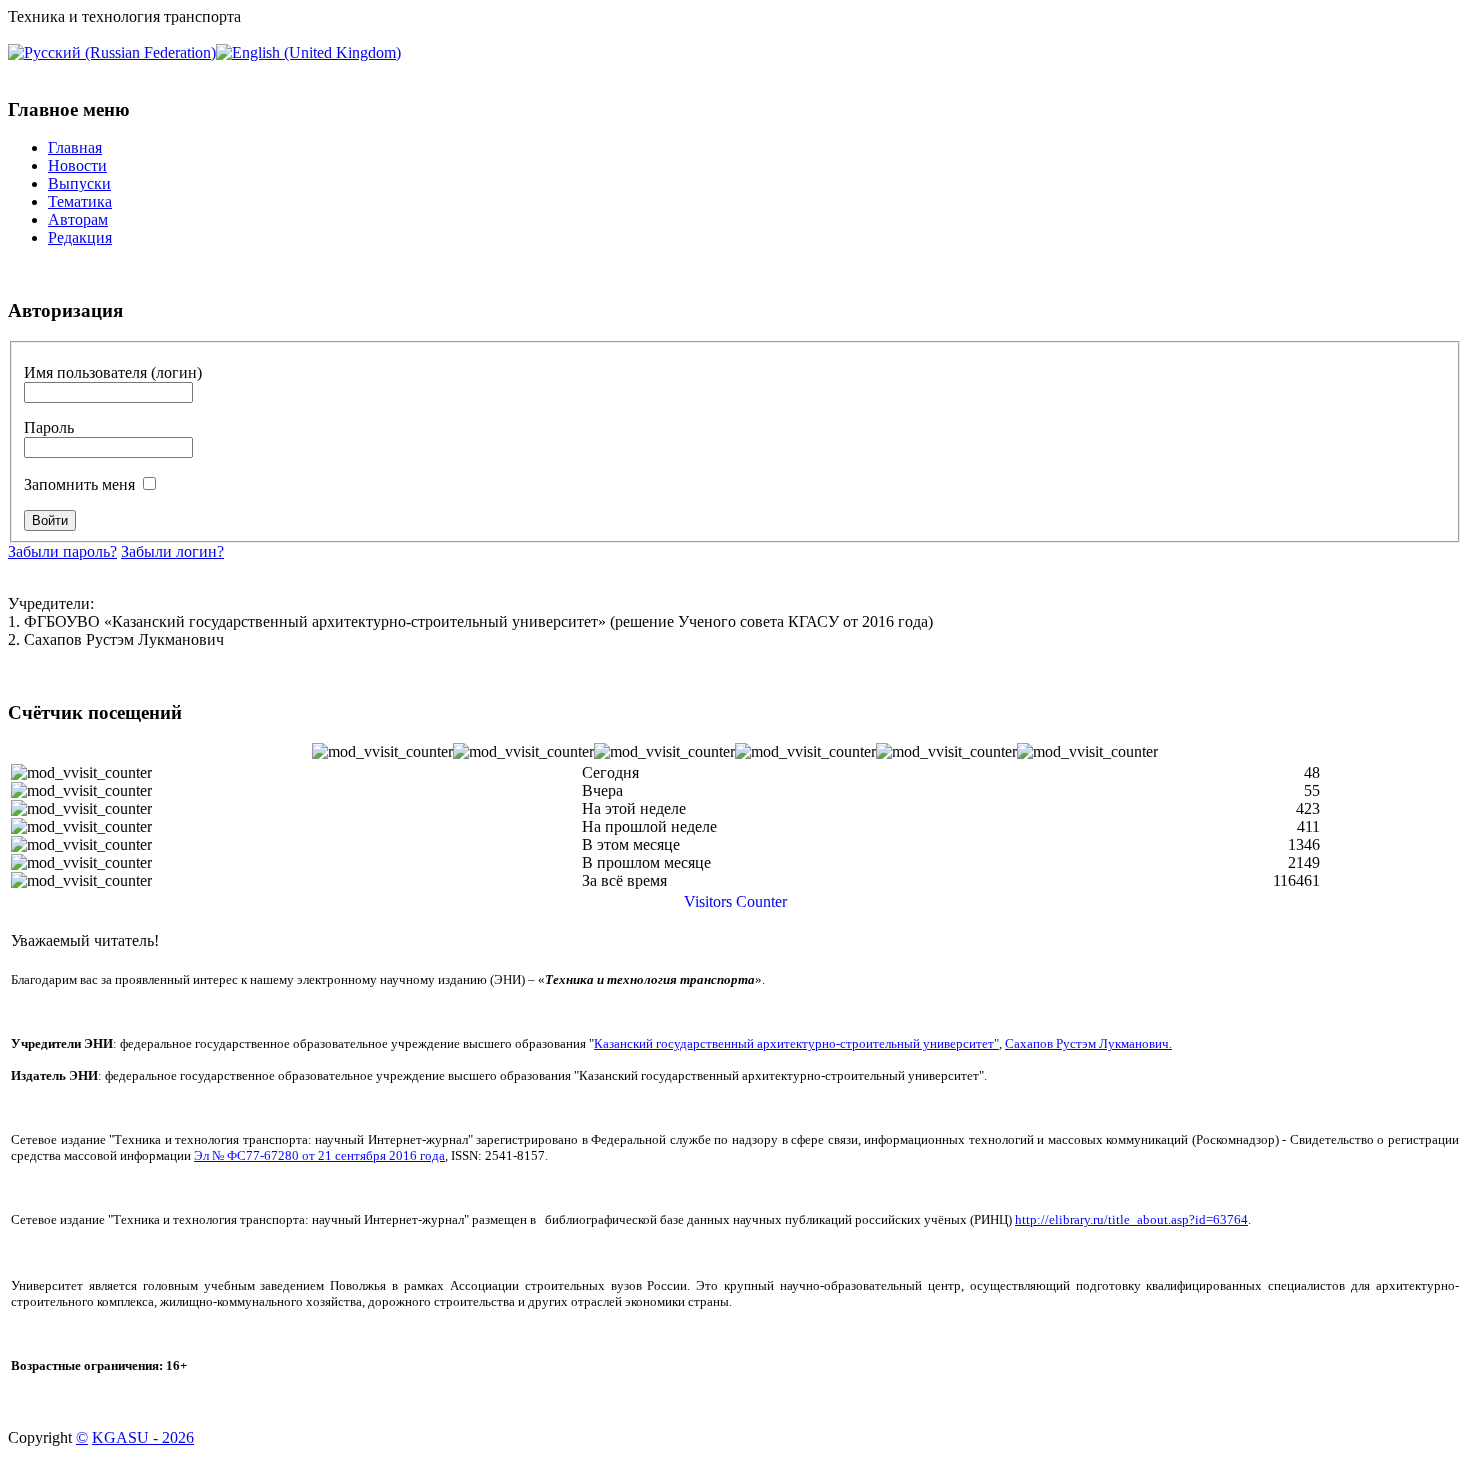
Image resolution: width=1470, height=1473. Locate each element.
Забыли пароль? (62, 551)
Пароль (49, 427)
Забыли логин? (172, 551)
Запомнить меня (79, 484)
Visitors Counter (735, 901)
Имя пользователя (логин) (113, 372)
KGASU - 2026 (143, 1437)
